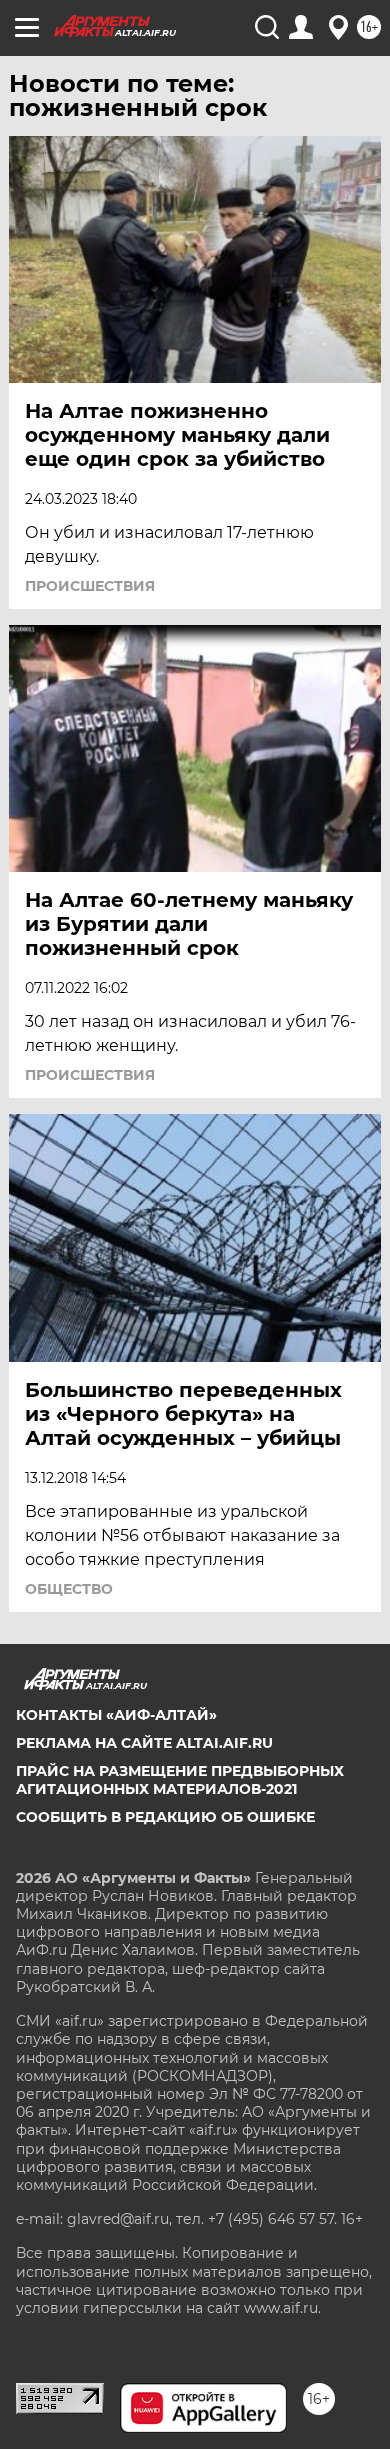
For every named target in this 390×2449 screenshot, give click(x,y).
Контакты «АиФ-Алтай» (116, 1715)
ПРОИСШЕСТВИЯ (90, 586)
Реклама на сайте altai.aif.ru (144, 1743)
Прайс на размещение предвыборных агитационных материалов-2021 (180, 1780)
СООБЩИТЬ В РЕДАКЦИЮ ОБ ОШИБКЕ (165, 1817)
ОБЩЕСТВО (69, 1589)
